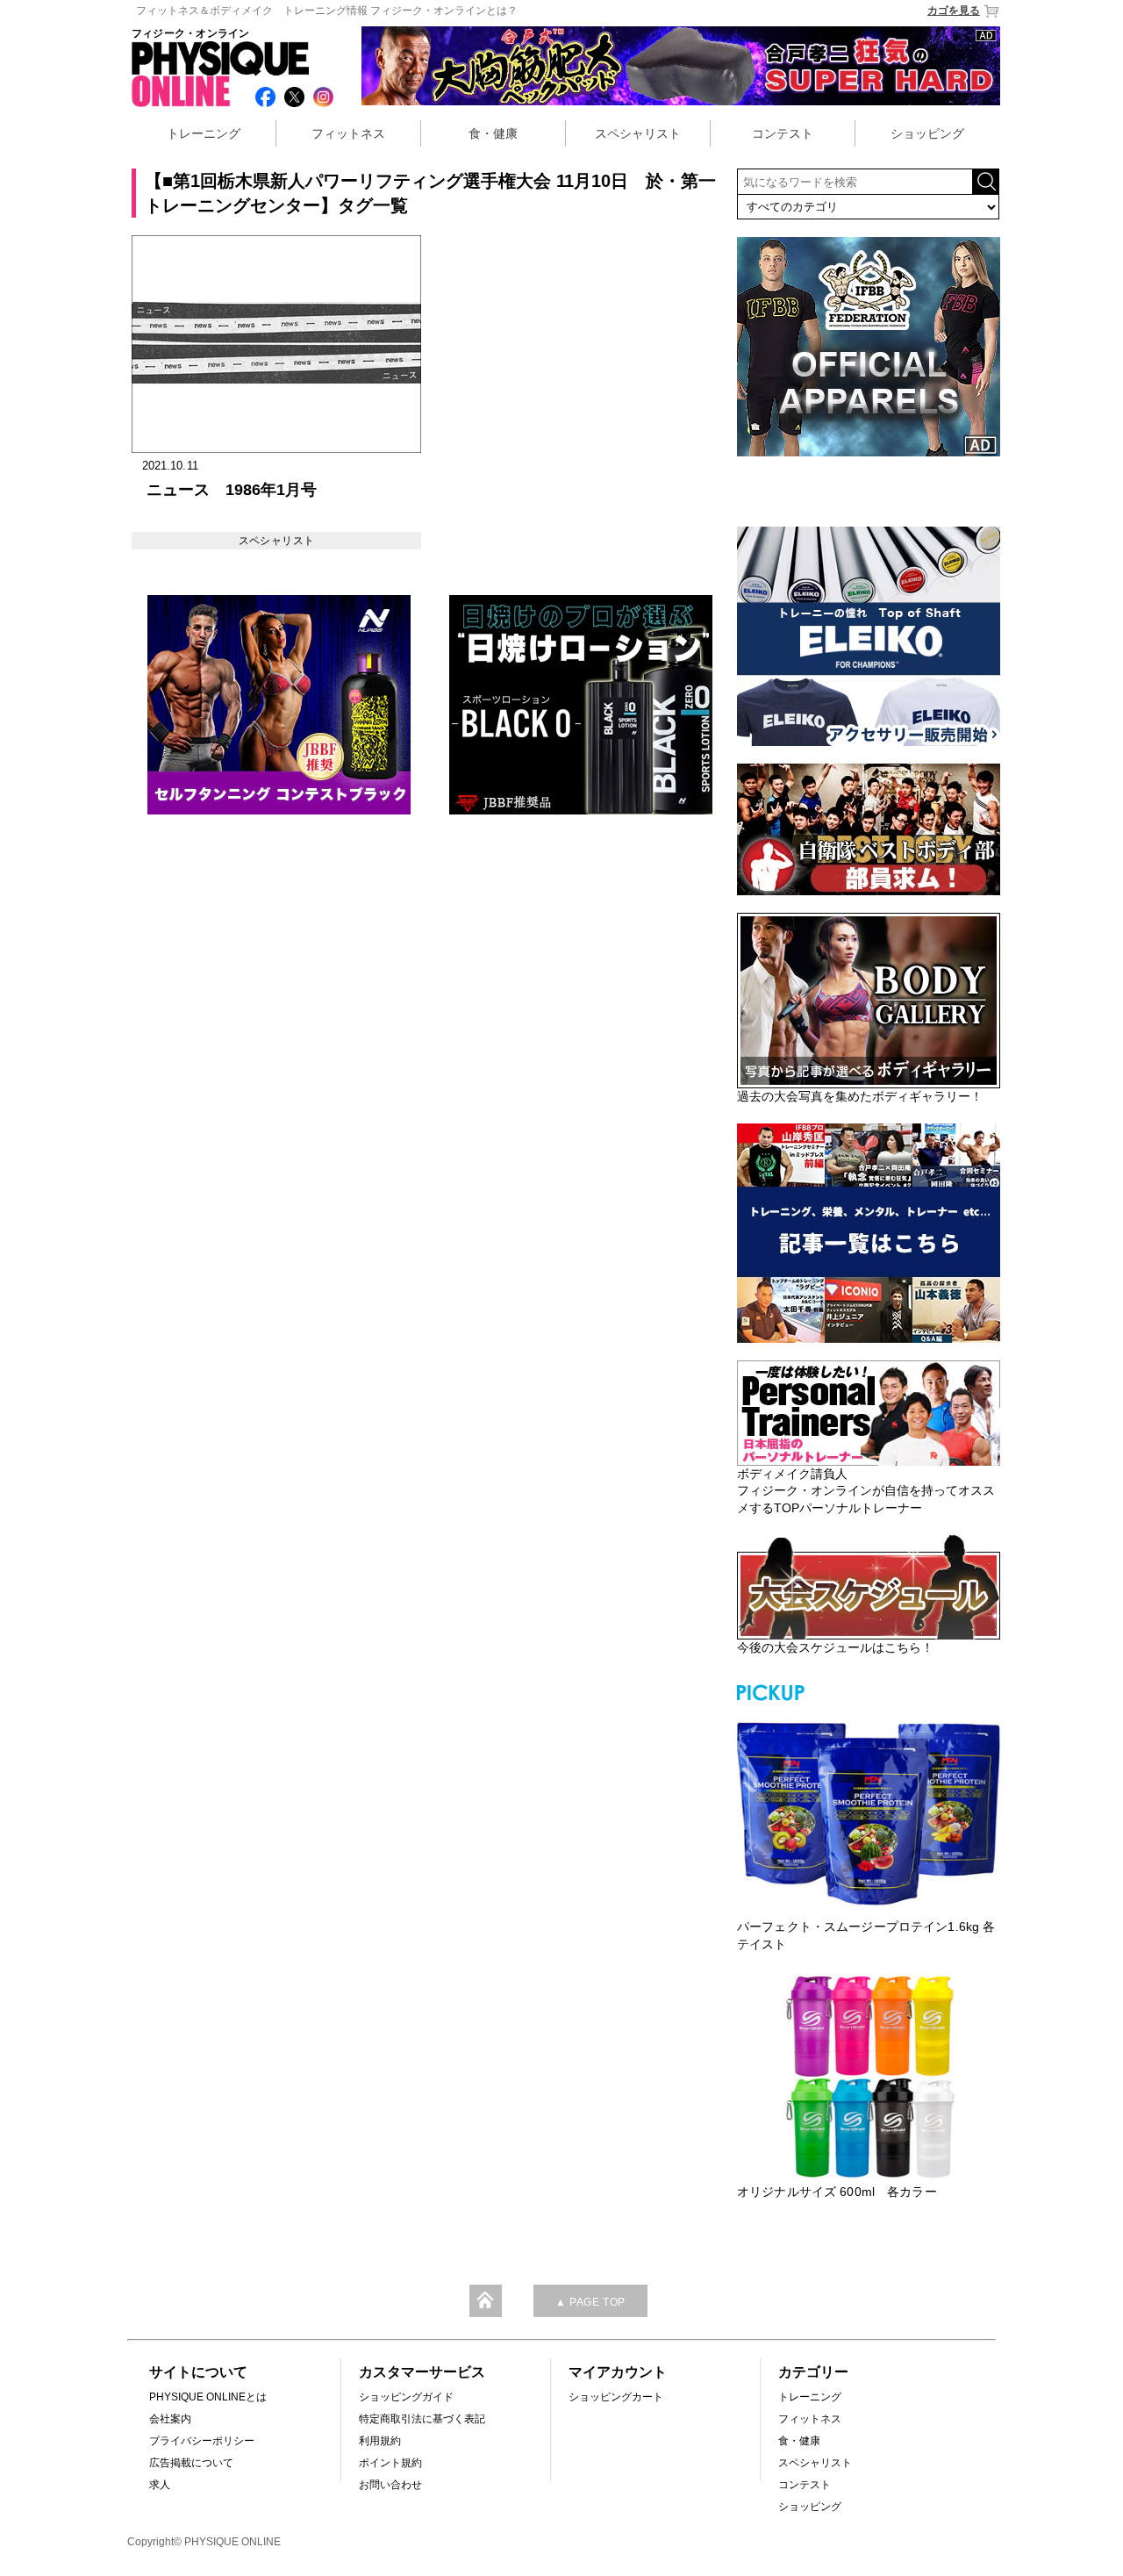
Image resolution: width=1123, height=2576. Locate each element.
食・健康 (493, 133)
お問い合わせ (390, 2485)
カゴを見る (954, 11)
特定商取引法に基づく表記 (422, 2419)
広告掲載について (191, 2463)
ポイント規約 (390, 2463)
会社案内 (170, 2419)
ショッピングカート (616, 2397)
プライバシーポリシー (202, 2441)
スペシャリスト (638, 133)
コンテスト (783, 133)
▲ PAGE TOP (590, 2302)
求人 (160, 2485)
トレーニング (204, 133)
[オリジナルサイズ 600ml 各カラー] (869, 2077)
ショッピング (927, 133)
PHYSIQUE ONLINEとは (208, 2397)
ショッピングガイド (406, 2397)
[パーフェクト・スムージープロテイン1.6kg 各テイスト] (869, 1812)
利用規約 (380, 2441)
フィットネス (348, 133)
